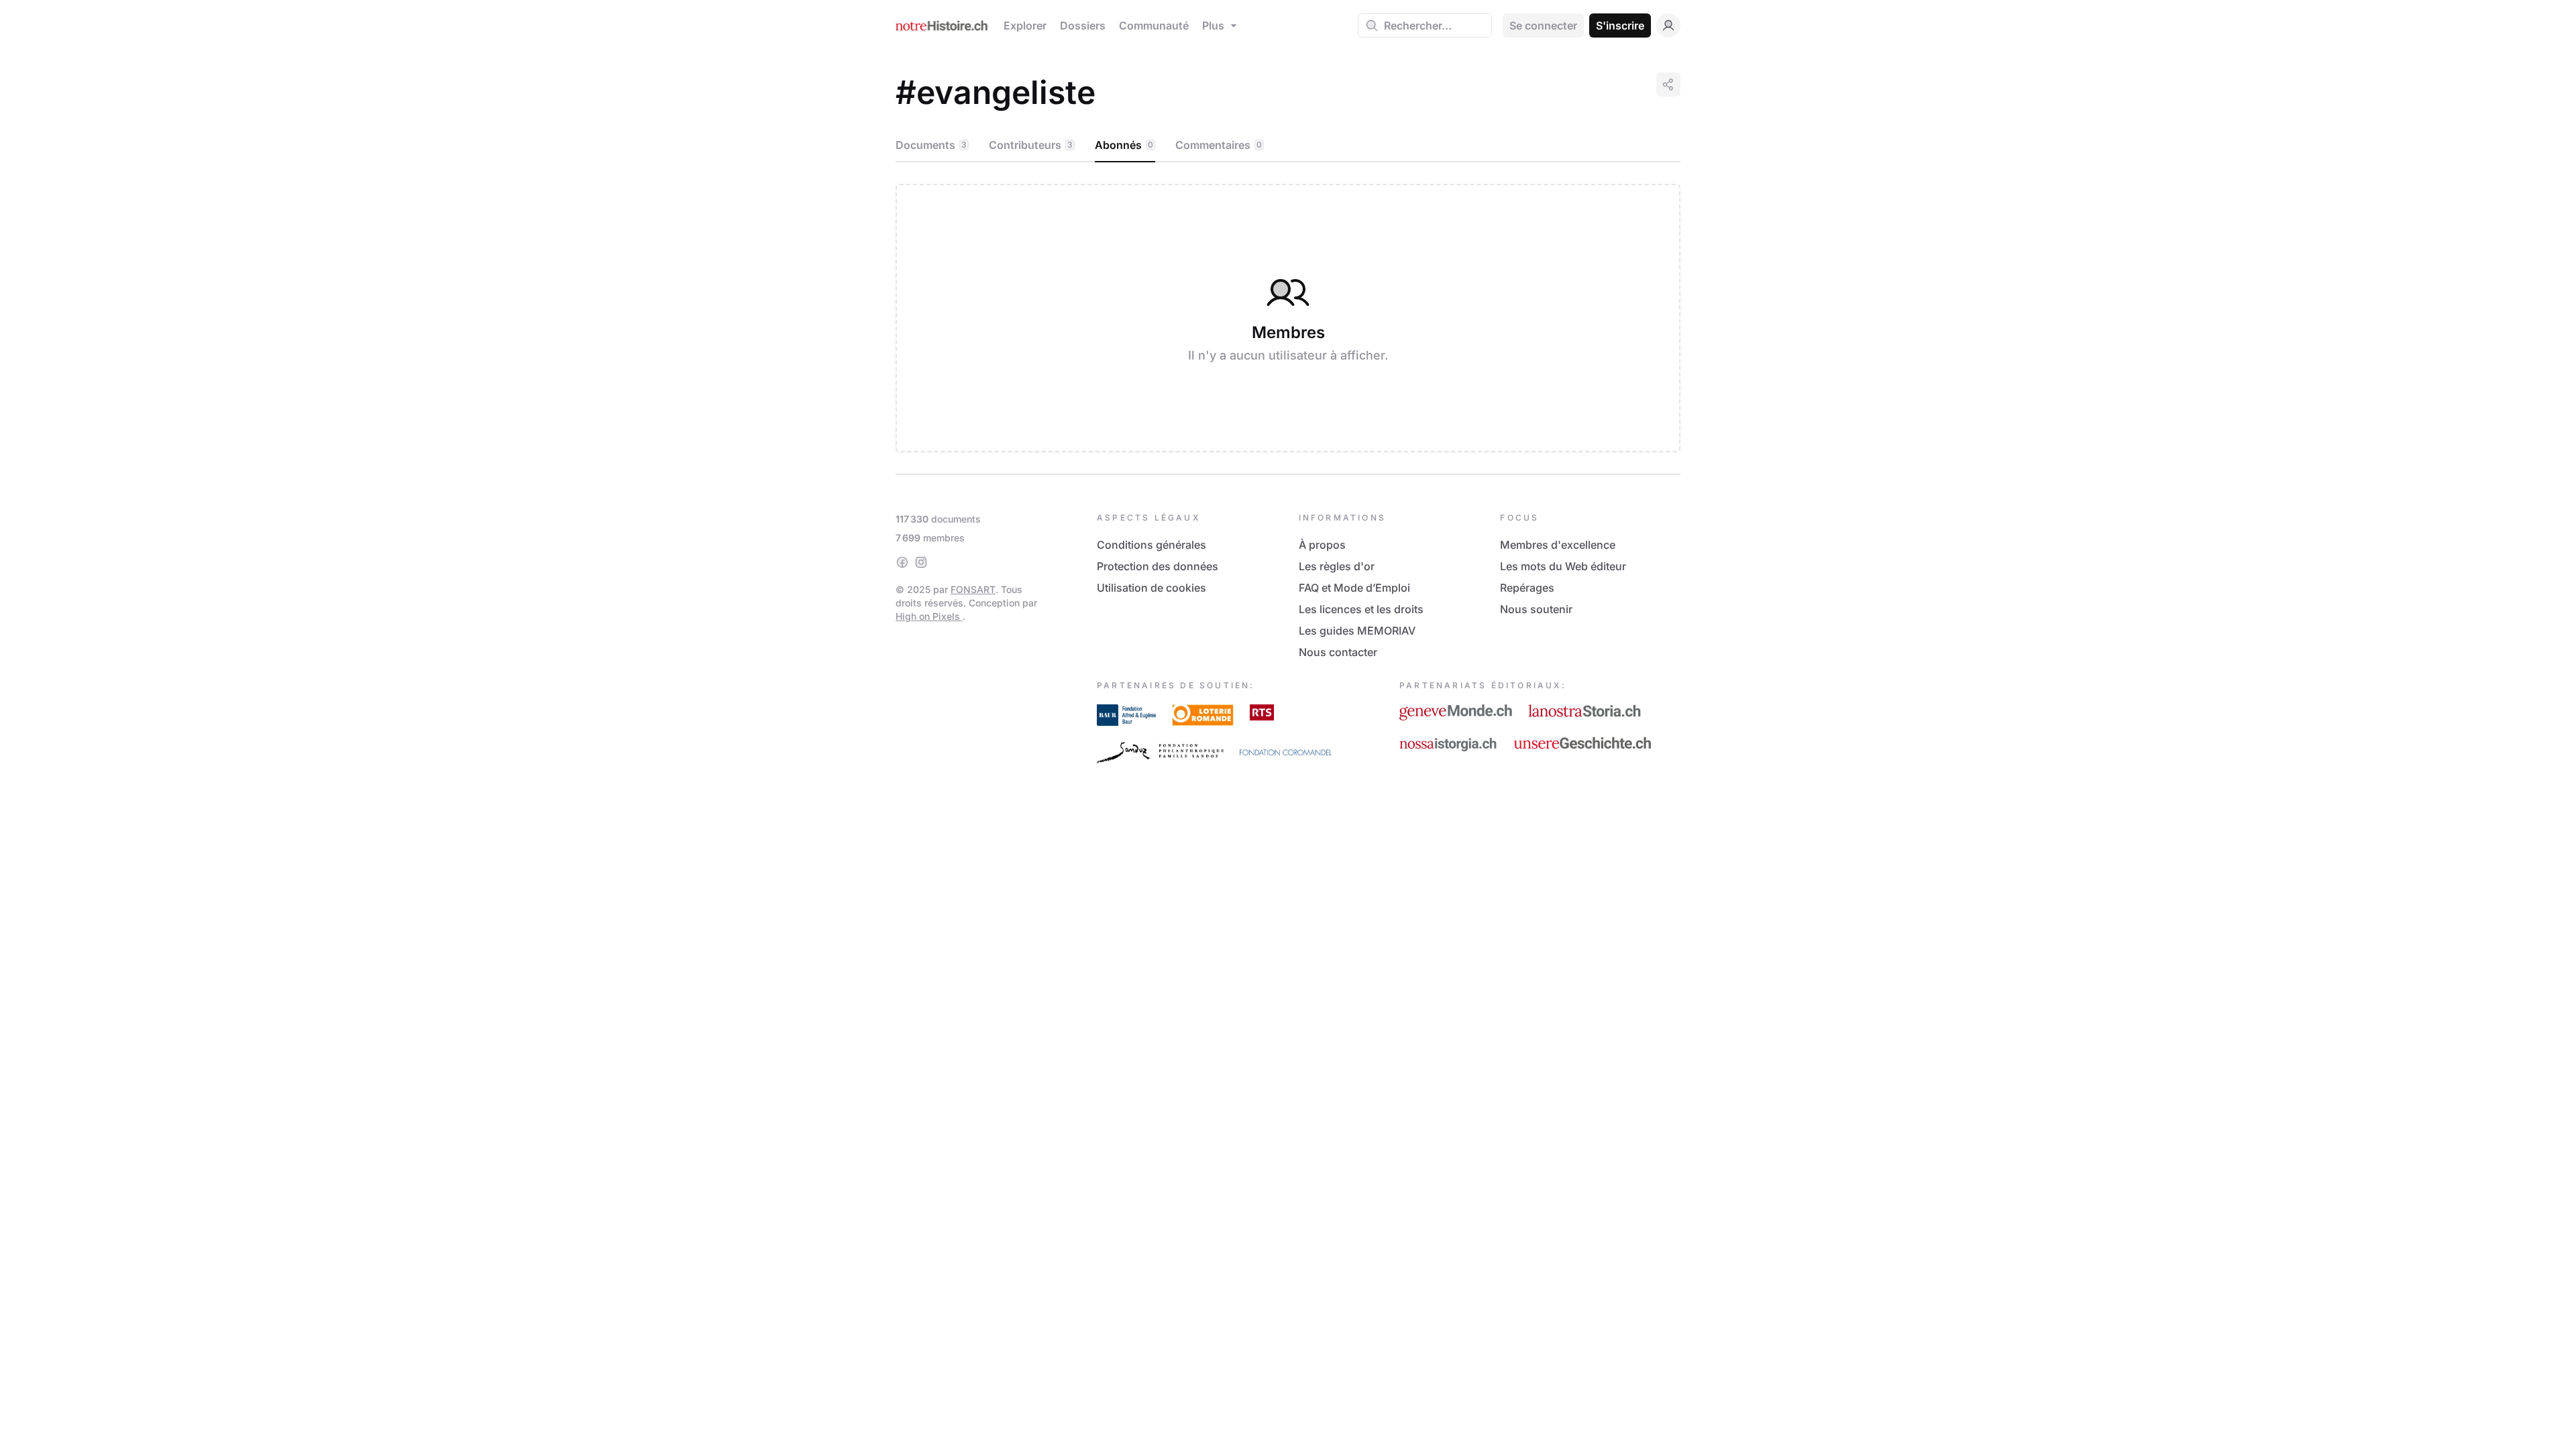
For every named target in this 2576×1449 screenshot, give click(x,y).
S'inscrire (1620, 25)
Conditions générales (1151, 545)
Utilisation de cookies (1151, 588)
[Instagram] (921, 562)
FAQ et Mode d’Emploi (1354, 588)
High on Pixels (929, 616)
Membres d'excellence (1558, 545)
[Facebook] (902, 562)
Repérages (1527, 588)
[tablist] (1288, 146)
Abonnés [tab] (1124, 145)
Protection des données (1158, 566)
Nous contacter (1338, 652)
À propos (1322, 545)
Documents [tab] (931, 145)
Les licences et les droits (1361, 609)
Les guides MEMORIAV (1357, 631)
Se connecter (1543, 25)
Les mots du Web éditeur (1563, 566)
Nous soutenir (1536, 609)
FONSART (973, 589)
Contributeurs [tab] (1031, 145)
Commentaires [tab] (1219, 145)
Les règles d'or (1337, 566)
